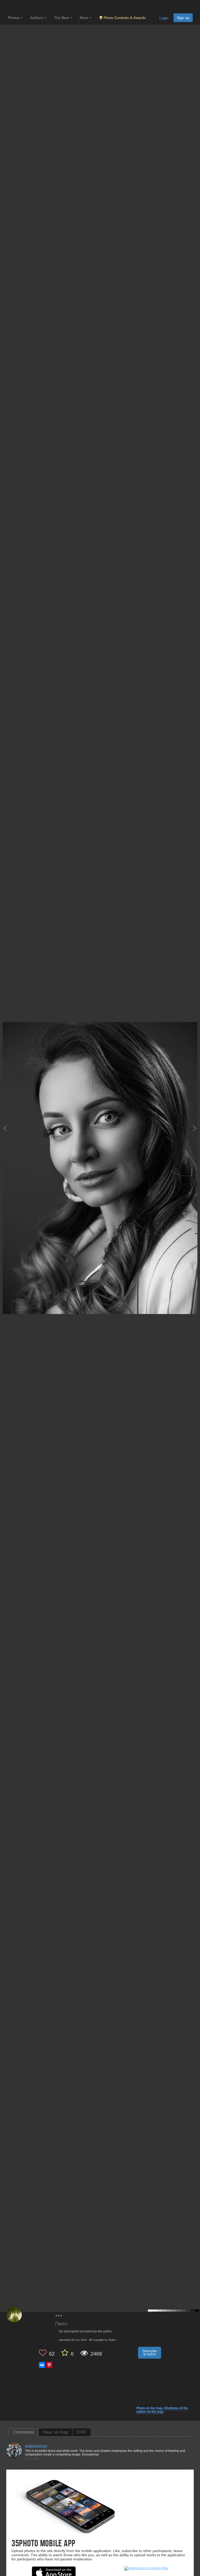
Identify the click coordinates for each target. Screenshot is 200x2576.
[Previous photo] (5, 1128)
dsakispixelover (36, 2446)
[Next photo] (195, 1128)
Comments (24, 2432)
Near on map (55, 2432)
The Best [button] (62, 18)
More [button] (85, 18)
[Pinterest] (49, 2365)
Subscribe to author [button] (150, 2353)
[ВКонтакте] (42, 2365)
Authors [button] (37, 18)
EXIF (82, 2432)
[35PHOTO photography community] (28, 7)
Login (164, 18)
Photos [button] (14, 18)
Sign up (183, 18)
